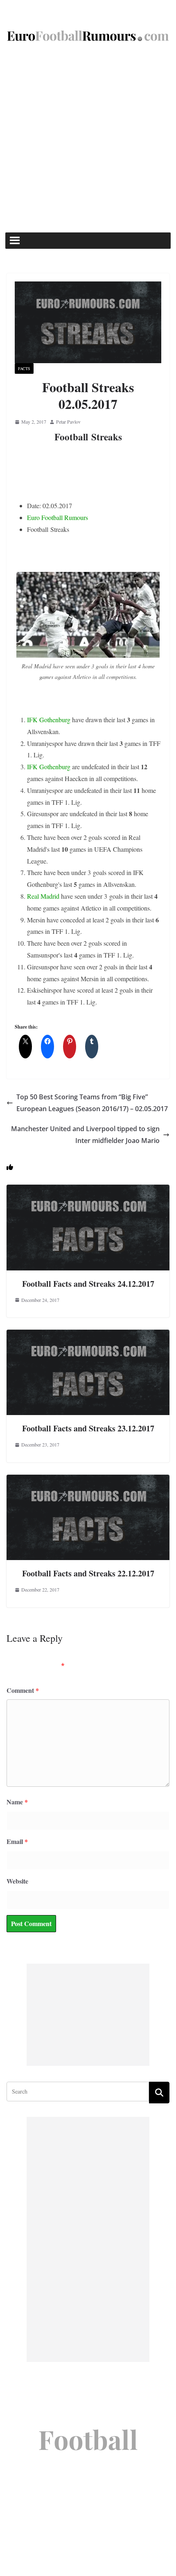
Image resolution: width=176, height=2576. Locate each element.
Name (17, 1802)
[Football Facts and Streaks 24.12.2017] (88, 1190)
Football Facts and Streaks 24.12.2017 (88, 1284)
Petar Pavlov (68, 422)
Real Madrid (43, 896)
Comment (23, 1690)
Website (17, 1881)
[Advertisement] (88, 141)
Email (17, 1841)
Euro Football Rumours (58, 517)
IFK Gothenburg (49, 720)
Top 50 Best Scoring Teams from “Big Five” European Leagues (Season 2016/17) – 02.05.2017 (92, 1103)
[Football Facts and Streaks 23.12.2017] (88, 1335)
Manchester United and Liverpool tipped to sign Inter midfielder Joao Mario (85, 1135)
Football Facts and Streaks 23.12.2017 (88, 1428)
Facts (24, 368)
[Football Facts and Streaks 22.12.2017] (88, 1480)
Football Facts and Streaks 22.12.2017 (88, 1573)
